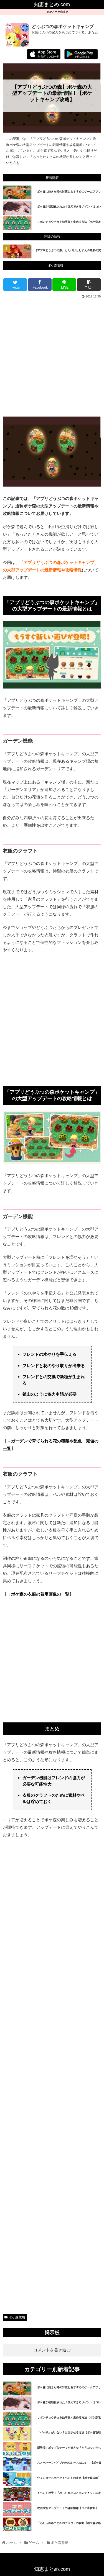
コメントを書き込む (52, 2350)
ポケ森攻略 (62, 12)
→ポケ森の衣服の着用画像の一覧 (38, 1594)
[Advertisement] (52, 357)
